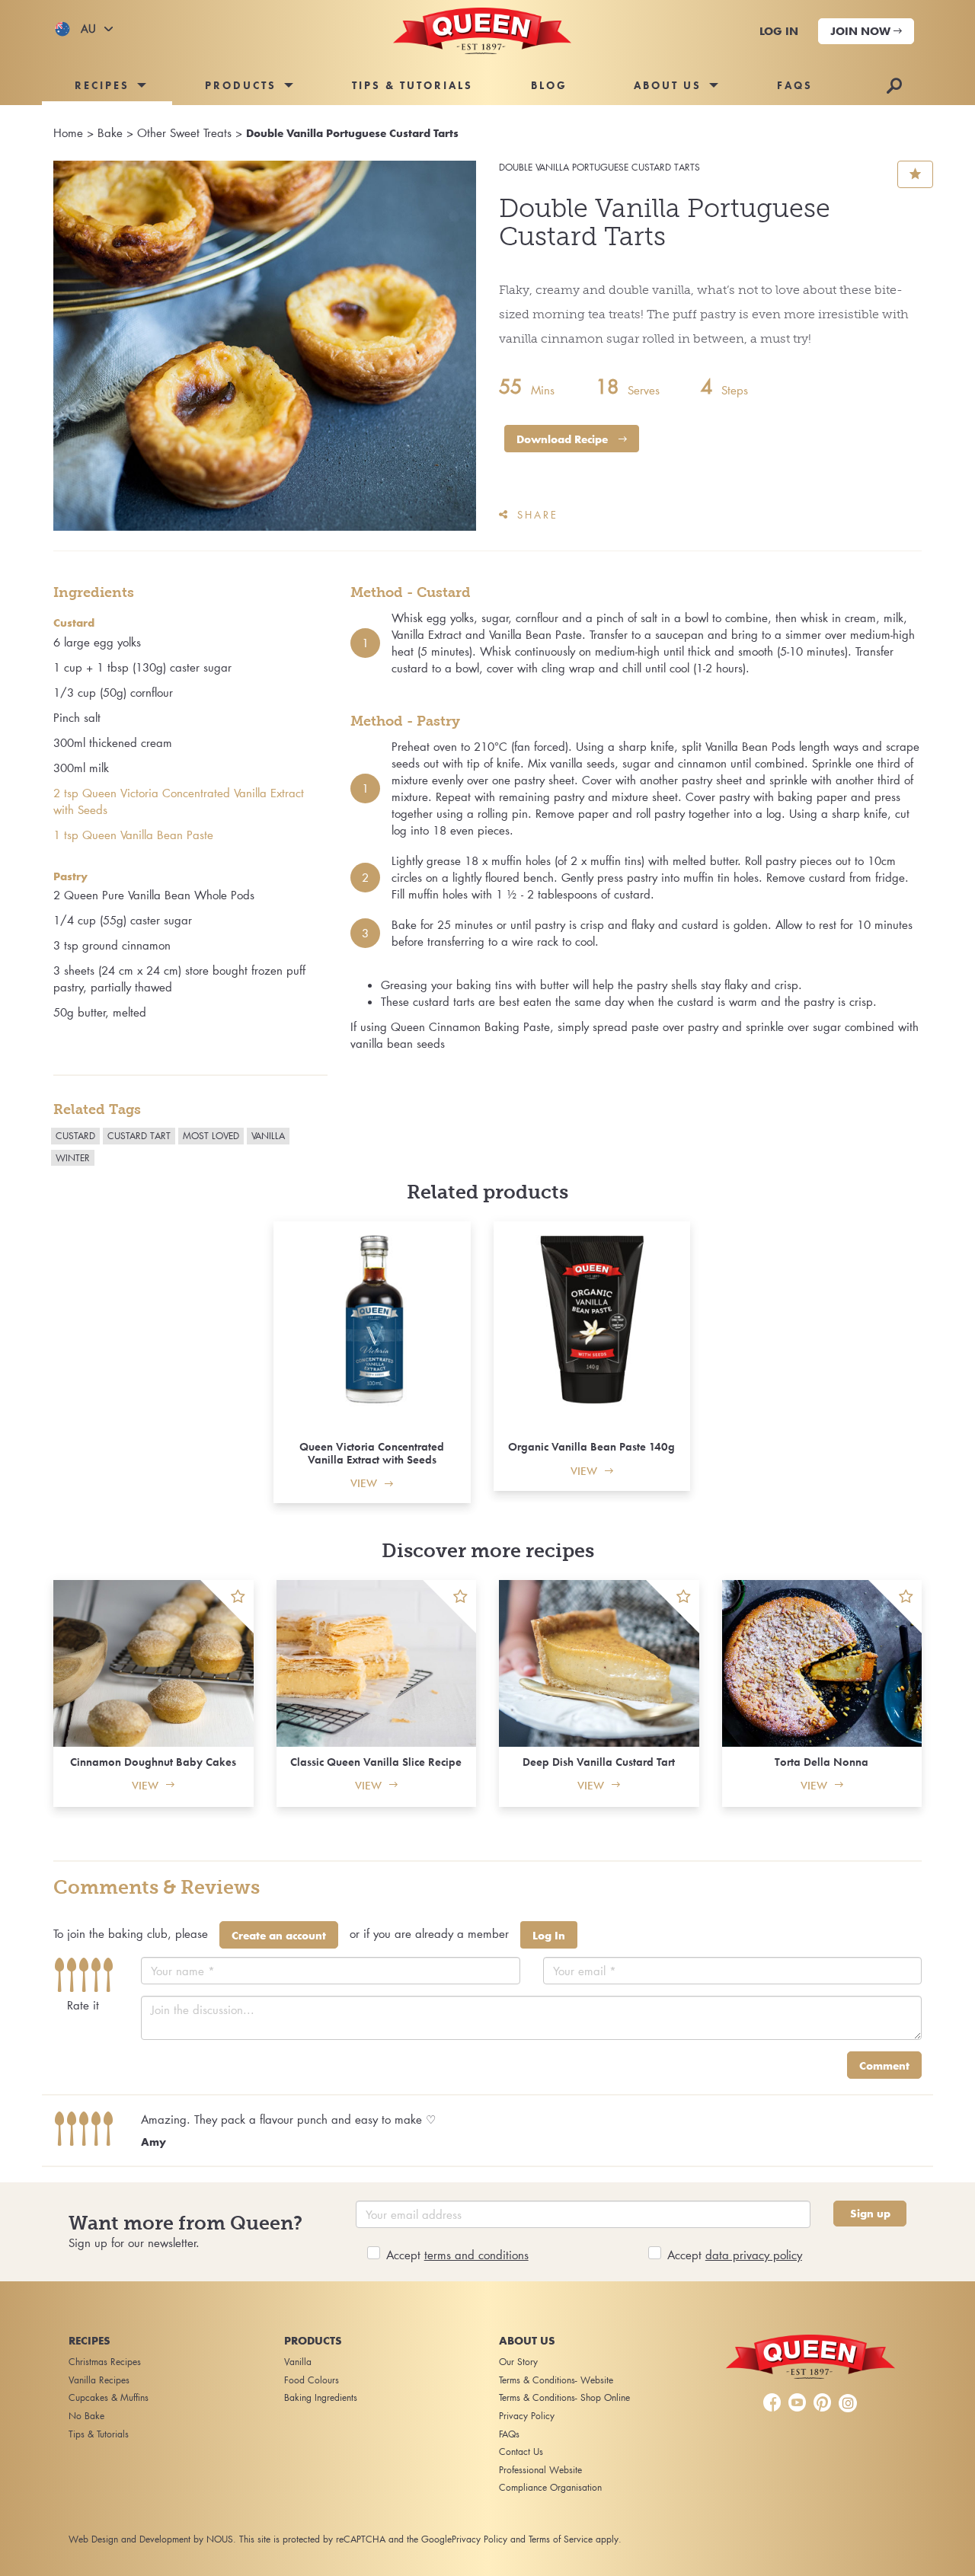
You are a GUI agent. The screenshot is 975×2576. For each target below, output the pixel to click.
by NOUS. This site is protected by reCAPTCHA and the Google (323, 2539)
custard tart (139, 1136)
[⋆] (227, 1607)
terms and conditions (476, 2255)
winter (73, 1158)
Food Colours (312, 2380)
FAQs (795, 85)
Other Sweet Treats (184, 132)
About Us (668, 85)
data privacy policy (754, 2255)
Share (538, 514)
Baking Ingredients (321, 2397)
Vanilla (268, 1136)
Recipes (102, 85)
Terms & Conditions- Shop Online (564, 2397)
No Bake (86, 2416)
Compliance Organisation (550, 2487)
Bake (110, 132)
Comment (884, 2066)
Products (241, 85)
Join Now (862, 31)
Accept (457, 2255)
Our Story (518, 2362)
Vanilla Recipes (99, 2380)
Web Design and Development (129, 2539)
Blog (549, 85)
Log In (549, 1936)
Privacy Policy (527, 2416)
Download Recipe (564, 439)
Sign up (870, 2214)
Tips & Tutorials (412, 85)
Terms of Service (561, 2539)
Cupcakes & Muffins (109, 2397)
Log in (779, 31)
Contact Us (521, 2452)
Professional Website (540, 2470)
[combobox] (84, 29)
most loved (211, 1136)
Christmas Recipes (105, 2362)
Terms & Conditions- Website (556, 2380)
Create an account (279, 1936)
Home (68, 132)
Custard (75, 1136)
